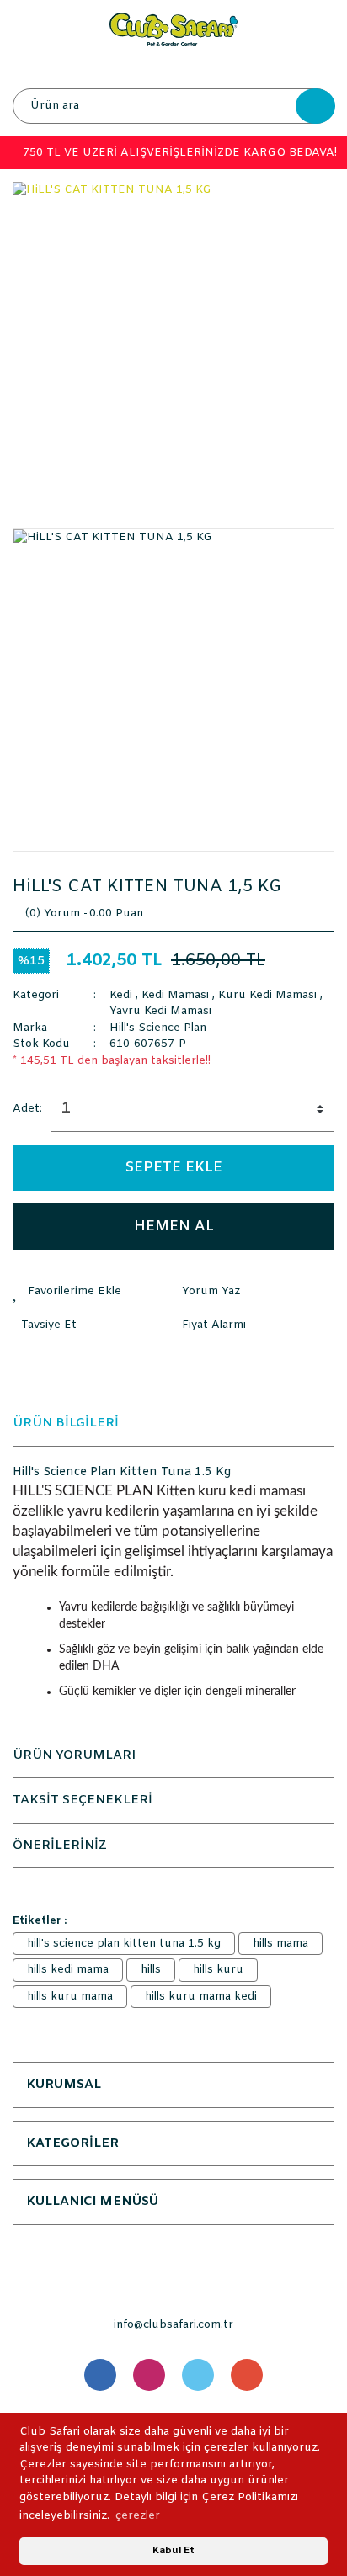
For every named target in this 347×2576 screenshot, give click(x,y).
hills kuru (218, 1970)
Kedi (121, 995)
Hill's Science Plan (158, 1028)
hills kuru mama (70, 1997)
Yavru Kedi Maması (160, 1011)
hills (151, 1970)
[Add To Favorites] (93, 1292)
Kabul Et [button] (173, 2551)
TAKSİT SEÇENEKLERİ (83, 1800)
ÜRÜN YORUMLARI (74, 1755)
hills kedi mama (68, 1970)
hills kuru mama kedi (201, 1997)
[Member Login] (173, 67)
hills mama (280, 1944)
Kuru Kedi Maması (267, 995)
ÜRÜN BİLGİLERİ (66, 1423)
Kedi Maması (175, 995)
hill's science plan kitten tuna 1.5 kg (124, 1944)
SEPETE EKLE (174, 1168)
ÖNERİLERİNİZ (60, 1846)
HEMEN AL (174, 1227)
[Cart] (318, 67)
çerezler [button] (138, 2516)
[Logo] (173, 29)
